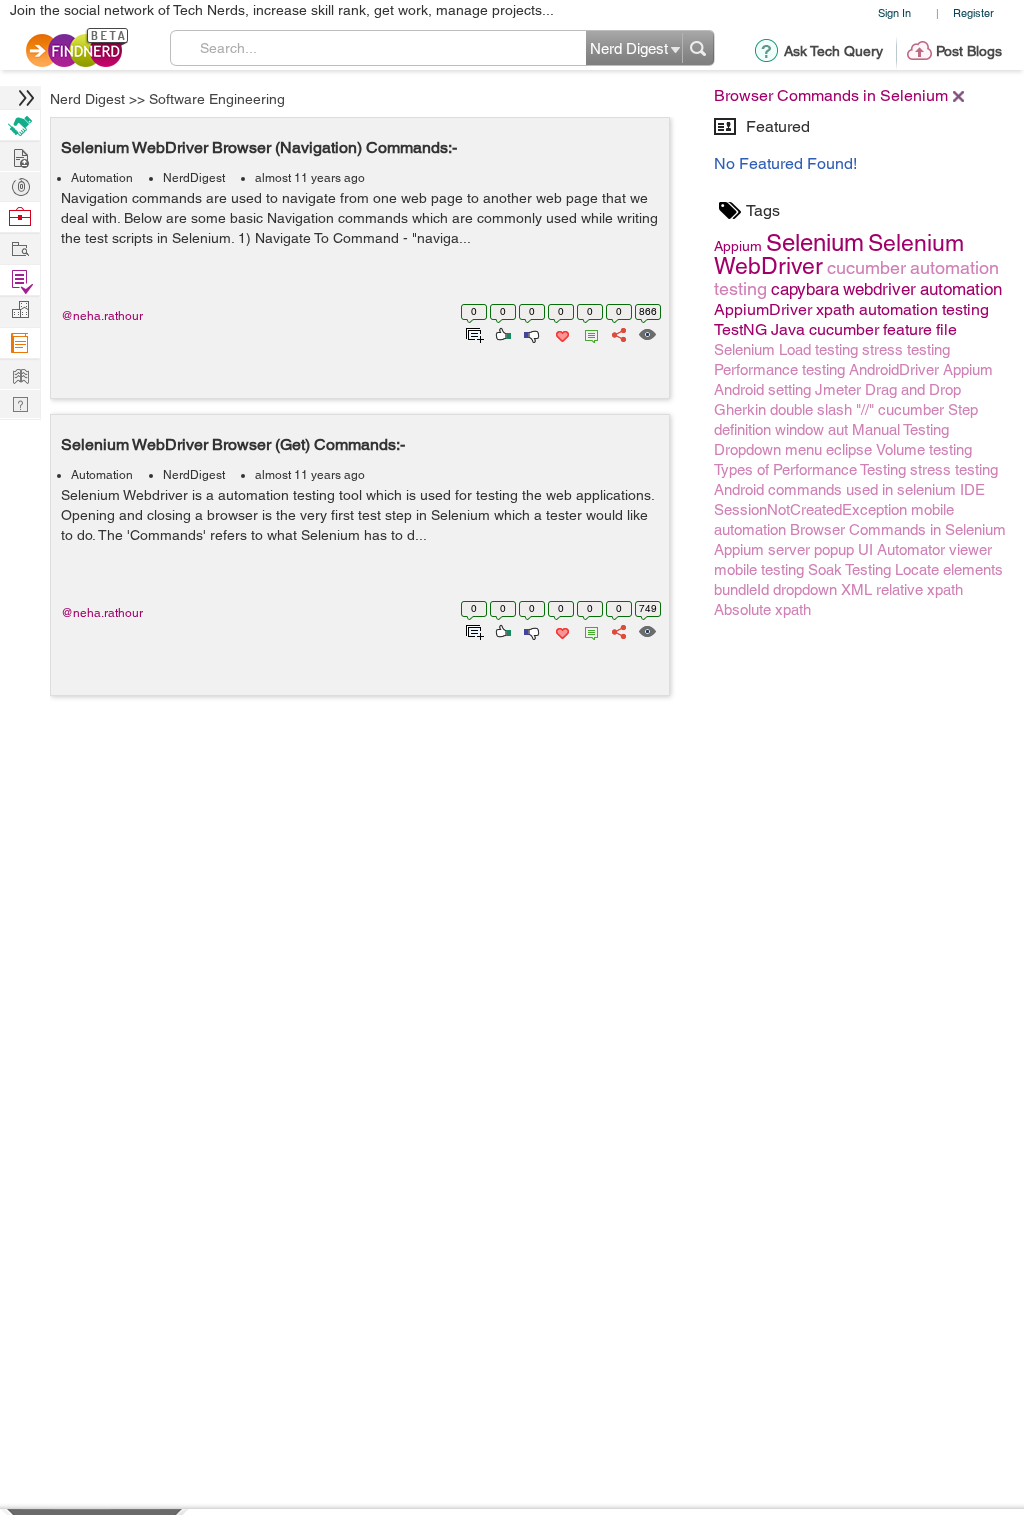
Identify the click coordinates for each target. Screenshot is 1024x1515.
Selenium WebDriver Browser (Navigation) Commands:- (259, 147)
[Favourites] (560, 333)
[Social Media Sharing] (617, 333)
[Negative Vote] (530, 333)
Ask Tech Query (833, 51)
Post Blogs (969, 51)
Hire (20, 125)
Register (973, 12)
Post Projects (20, 155)
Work (20, 217)
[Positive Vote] (501, 333)
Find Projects (20, 247)
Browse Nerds (20, 184)
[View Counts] (646, 333)
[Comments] (588, 333)
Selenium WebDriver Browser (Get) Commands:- (233, 444)
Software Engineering (217, 99)
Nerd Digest (87, 99)
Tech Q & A (20, 402)
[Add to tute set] (472, 333)
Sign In (894, 12)
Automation (102, 178)
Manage (20, 280)
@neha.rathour (102, 316)
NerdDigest (194, 178)
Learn (20, 343)
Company (20, 310)
